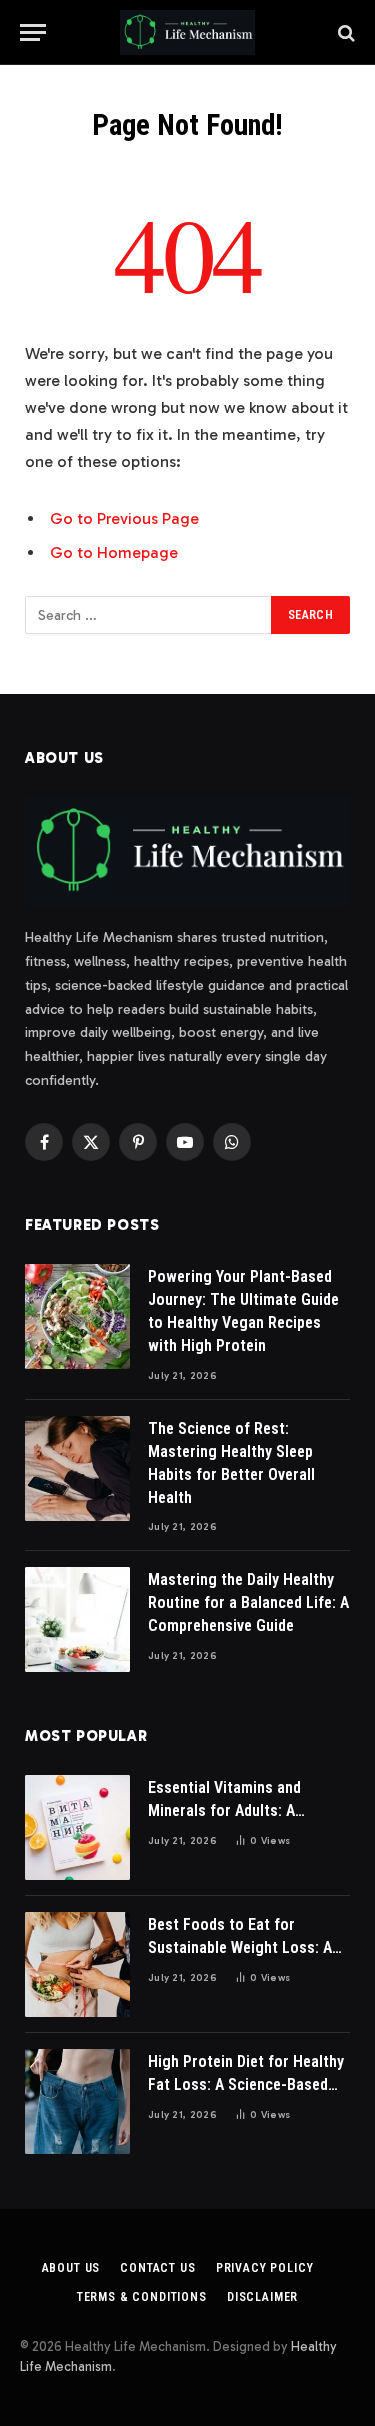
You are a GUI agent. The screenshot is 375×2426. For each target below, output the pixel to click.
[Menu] (33, 32)
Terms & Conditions (142, 2297)
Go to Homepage (114, 552)
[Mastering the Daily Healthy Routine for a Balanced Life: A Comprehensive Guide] (77, 1619)
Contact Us (157, 2268)
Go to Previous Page (124, 518)
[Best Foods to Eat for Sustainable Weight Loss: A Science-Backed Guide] (77, 1964)
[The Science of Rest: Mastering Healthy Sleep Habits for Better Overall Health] (77, 1468)
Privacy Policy (265, 2268)
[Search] (344, 32)
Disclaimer (262, 2297)
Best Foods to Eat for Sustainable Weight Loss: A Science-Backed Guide (240, 1947)
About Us (71, 2268)
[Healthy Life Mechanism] (187, 32)
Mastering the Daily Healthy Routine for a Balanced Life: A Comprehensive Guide (248, 1602)
